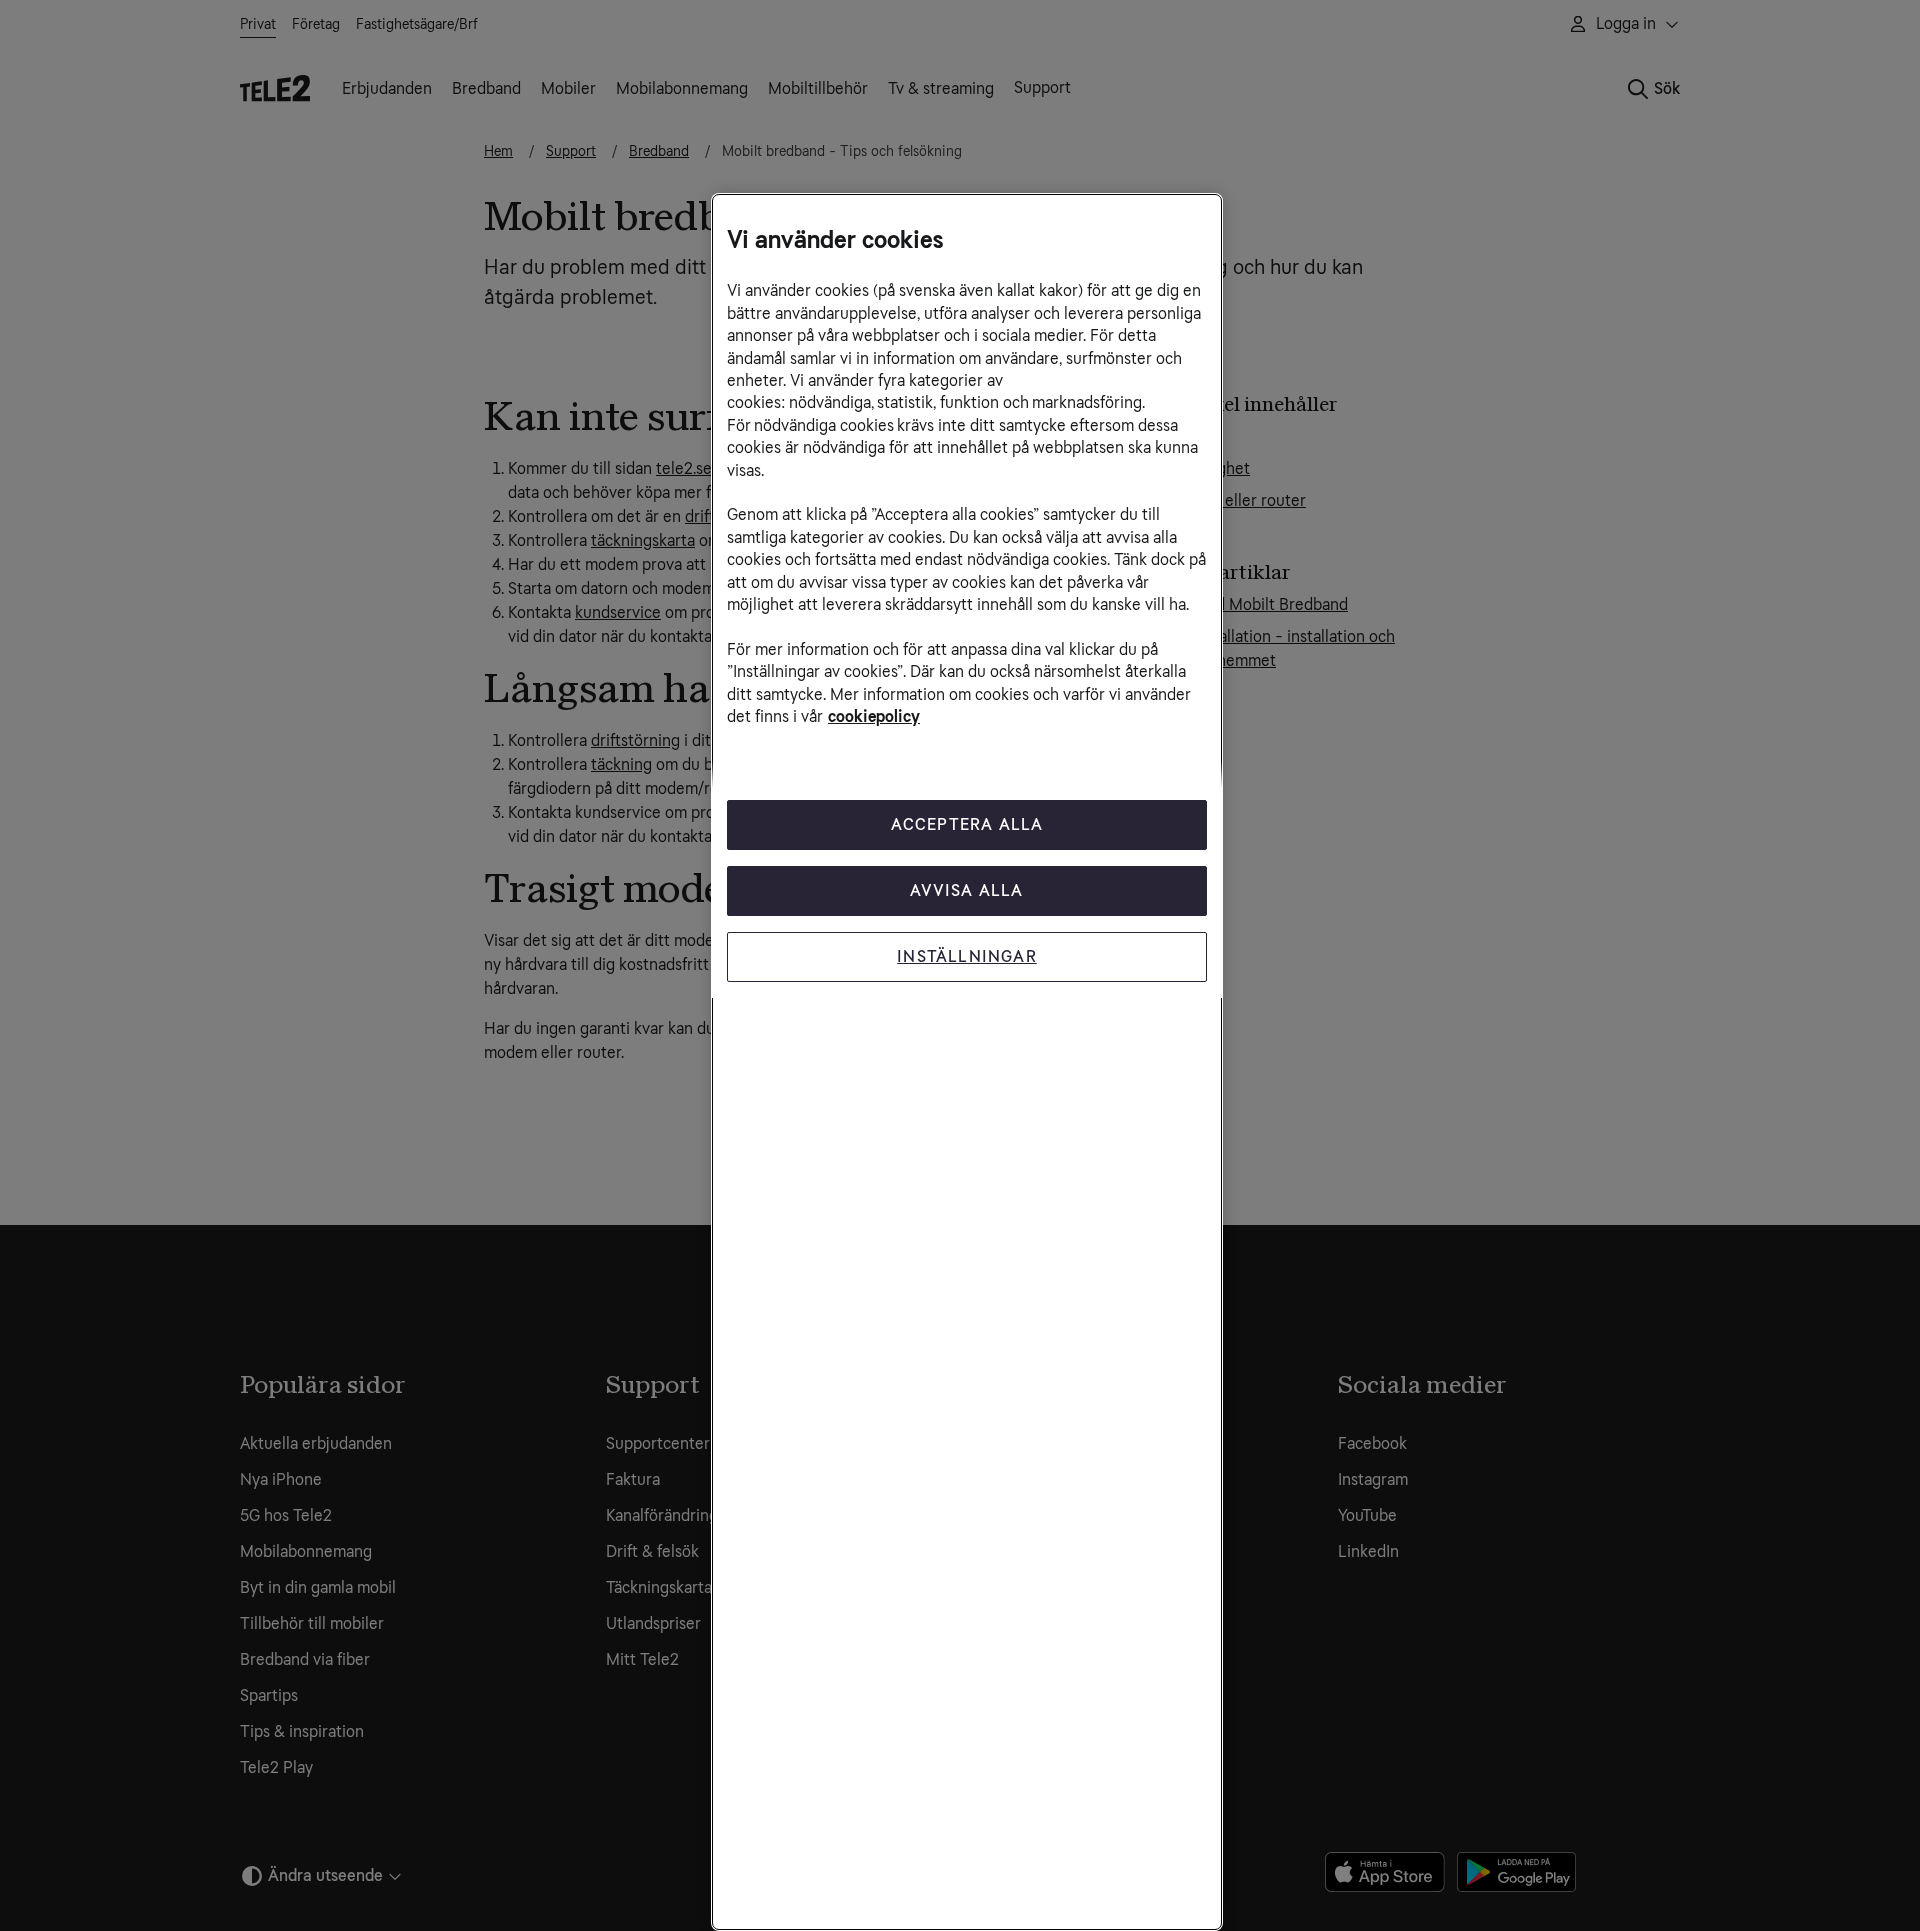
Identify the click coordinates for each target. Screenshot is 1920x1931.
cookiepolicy (874, 716)
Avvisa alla (966, 890)
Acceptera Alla (967, 824)
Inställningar (967, 956)
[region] (967, 1062)
